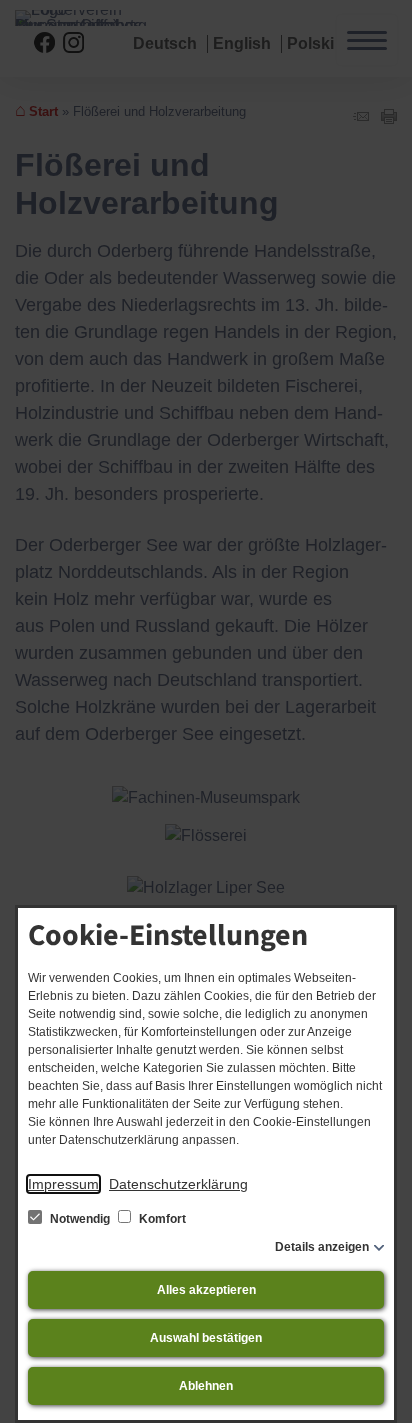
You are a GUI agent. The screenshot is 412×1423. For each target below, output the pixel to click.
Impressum (63, 1184)
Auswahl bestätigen (206, 1338)
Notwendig (80, 1219)
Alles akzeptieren (206, 1290)
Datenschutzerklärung (178, 1184)
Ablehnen (206, 1386)
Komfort (161, 1219)
